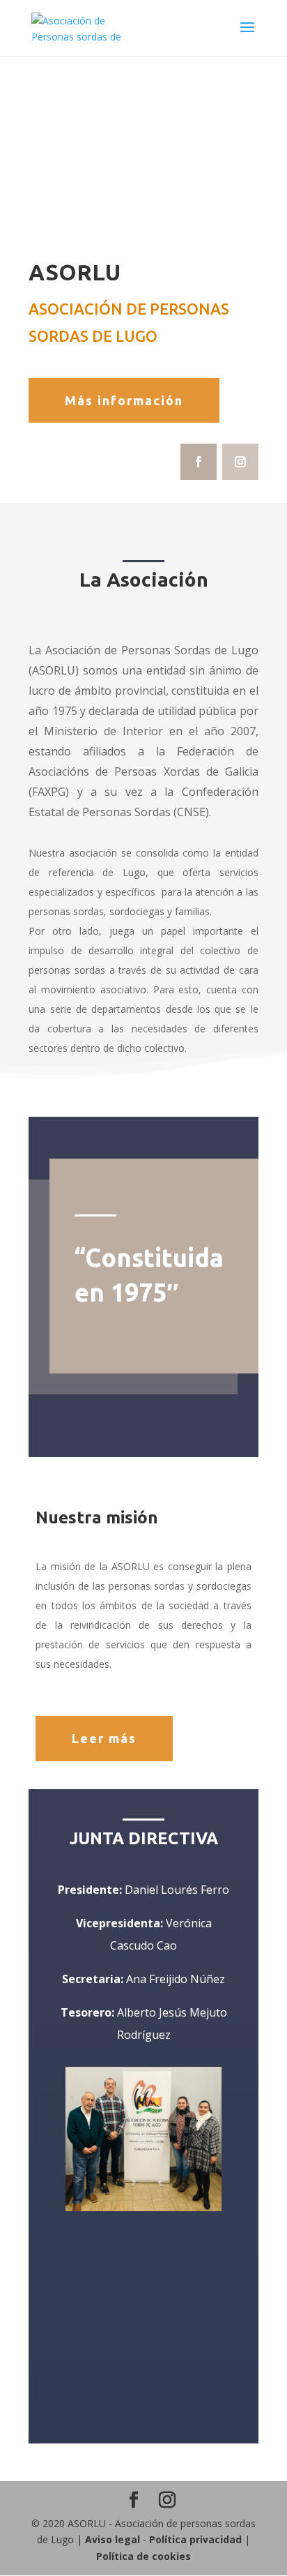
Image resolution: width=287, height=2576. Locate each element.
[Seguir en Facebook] (199, 462)
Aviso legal (113, 2539)
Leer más (104, 1738)
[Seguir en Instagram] (240, 462)
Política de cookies (143, 2556)
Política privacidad (195, 2539)
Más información (124, 400)
